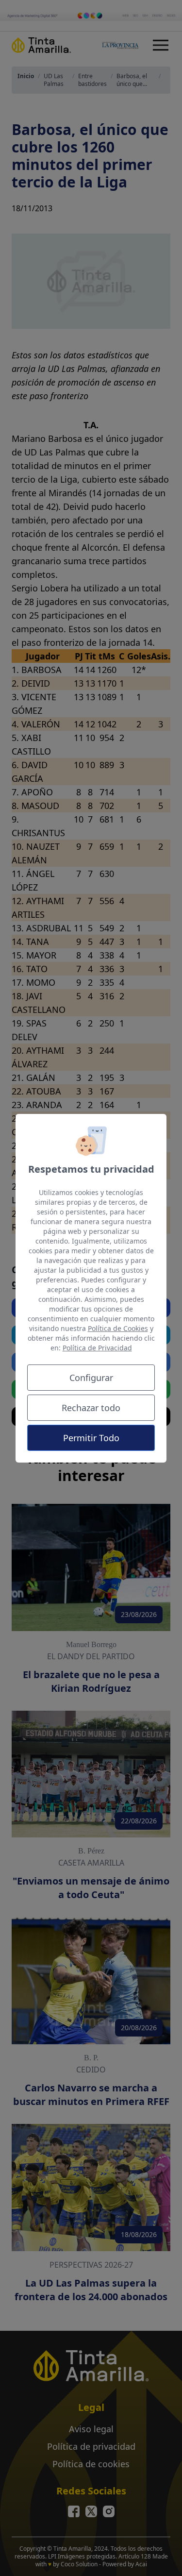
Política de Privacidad (97, 1348)
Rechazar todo (91, 1408)
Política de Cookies (118, 1328)
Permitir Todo (91, 1438)
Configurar (91, 1378)
